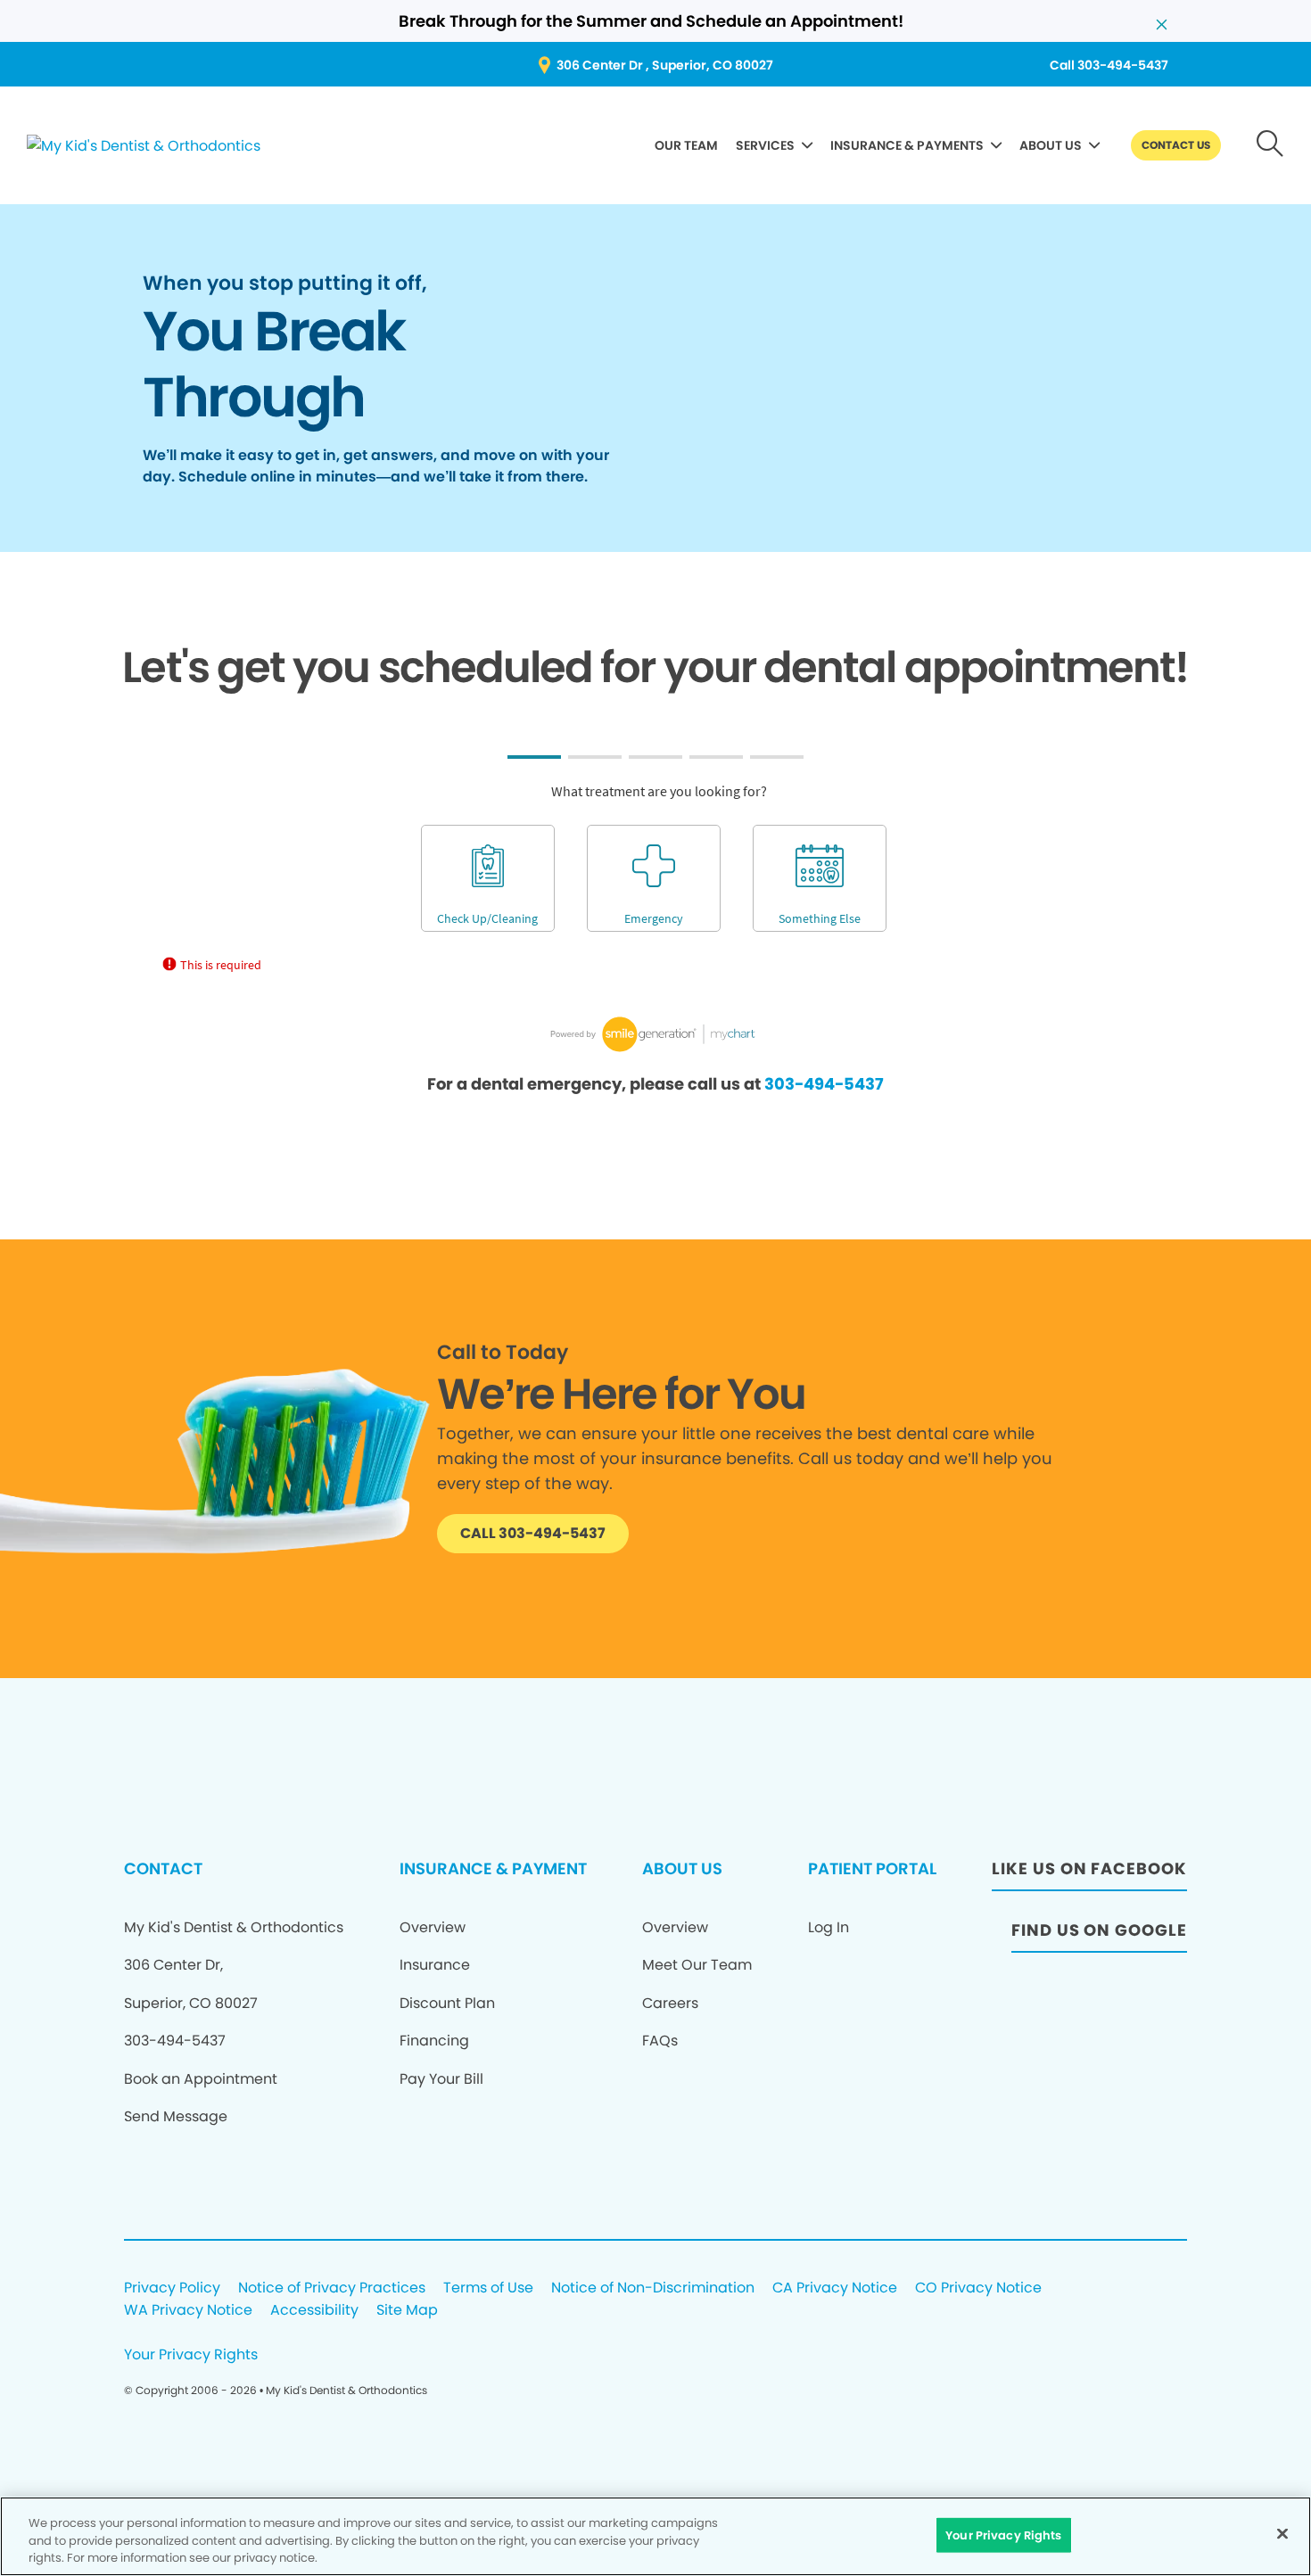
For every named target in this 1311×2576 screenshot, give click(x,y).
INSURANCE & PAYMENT (493, 1868)
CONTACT (163, 1868)
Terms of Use (488, 2288)
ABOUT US (1051, 145)
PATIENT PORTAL (872, 1868)
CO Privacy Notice (978, 2288)
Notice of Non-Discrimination (653, 2288)
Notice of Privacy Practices (332, 2288)
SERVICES (765, 145)
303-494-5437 (824, 1084)
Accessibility (314, 2311)
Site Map (407, 2311)
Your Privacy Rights (191, 2355)
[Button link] (1270, 145)
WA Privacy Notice (188, 2311)
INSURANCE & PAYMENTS (907, 145)
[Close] (1282, 2533)
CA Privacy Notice (835, 2288)
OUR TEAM (686, 145)
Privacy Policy (172, 2288)
